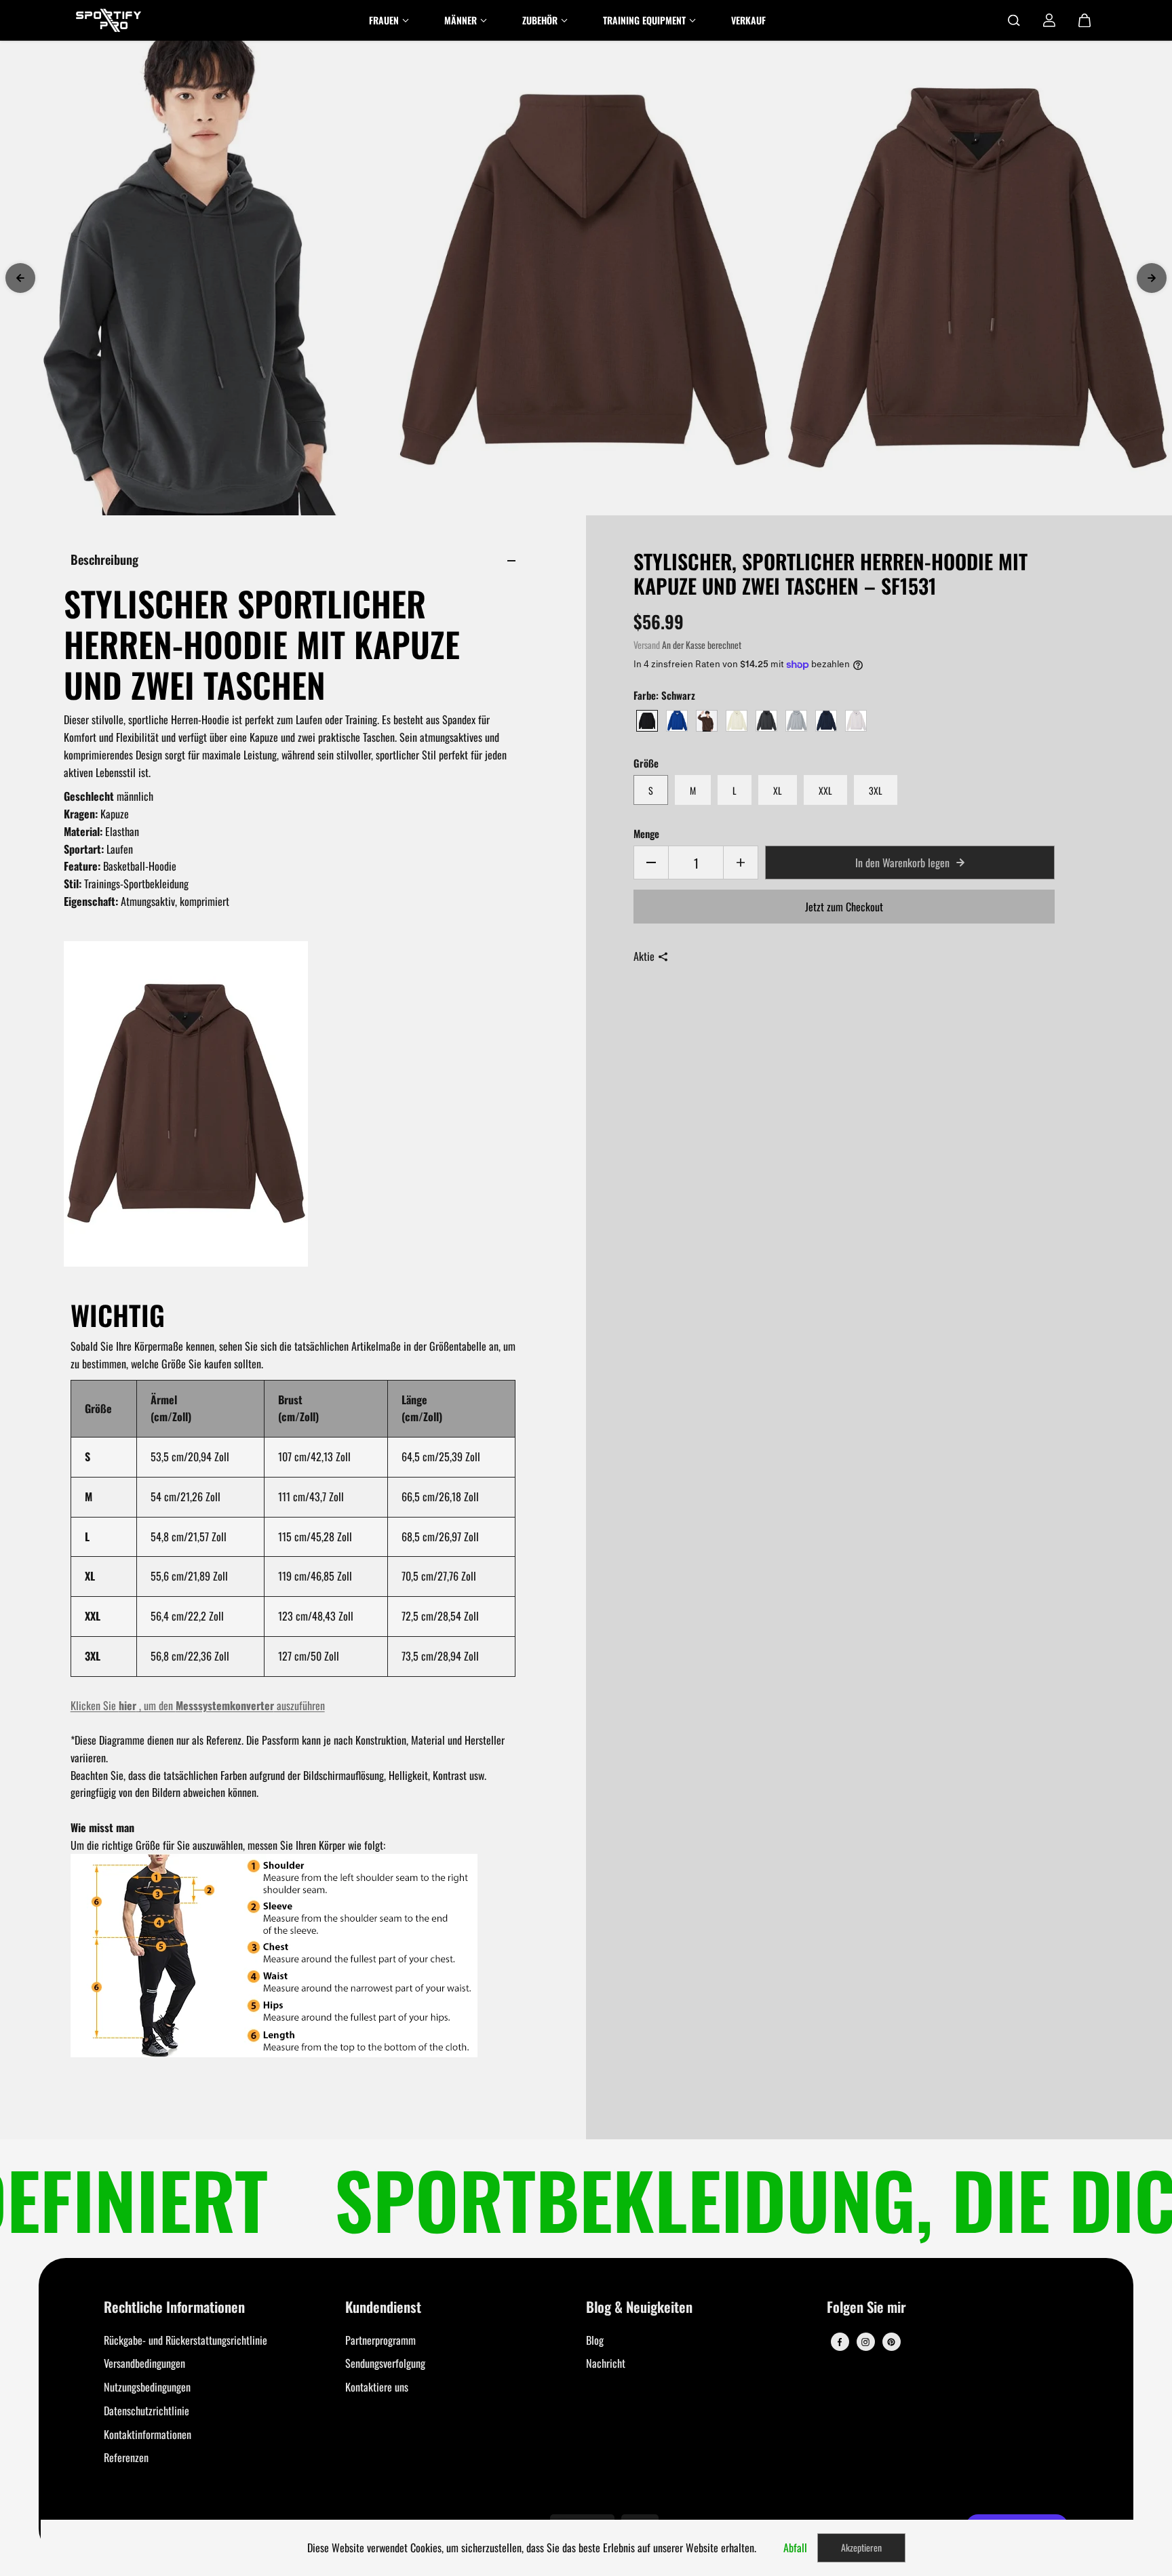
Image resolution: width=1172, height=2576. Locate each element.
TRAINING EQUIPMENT (644, 20)
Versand (647, 645)
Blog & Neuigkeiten (639, 2308)
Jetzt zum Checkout (844, 907)
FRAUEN (384, 20)
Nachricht (606, 2363)
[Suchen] (1014, 20)
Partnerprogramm (380, 2340)
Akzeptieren (861, 2547)
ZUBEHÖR (540, 20)
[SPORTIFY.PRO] (109, 20)
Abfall (795, 2548)
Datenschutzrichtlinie (146, 2411)
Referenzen (126, 2457)
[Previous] (20, 278)
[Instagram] (865, 2342)
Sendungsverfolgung (385, 2363)
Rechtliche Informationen (174, 2308)
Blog (595, 2340)
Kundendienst (383, 2308)
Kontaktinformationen (148, 2434)
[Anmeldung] (1049, 20)
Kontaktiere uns (377, 2387)
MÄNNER (461, 20)
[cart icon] (1085, 20)
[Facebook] (840, 2342)
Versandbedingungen (144, 2363)
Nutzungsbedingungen (147, 2387)
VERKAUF (748, 20)
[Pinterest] (891, 2342)
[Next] (1152, 278)
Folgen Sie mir (866, 2308)
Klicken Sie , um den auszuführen (198, 1705)
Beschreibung (104, 559)
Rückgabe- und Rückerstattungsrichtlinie (185, 2340)
